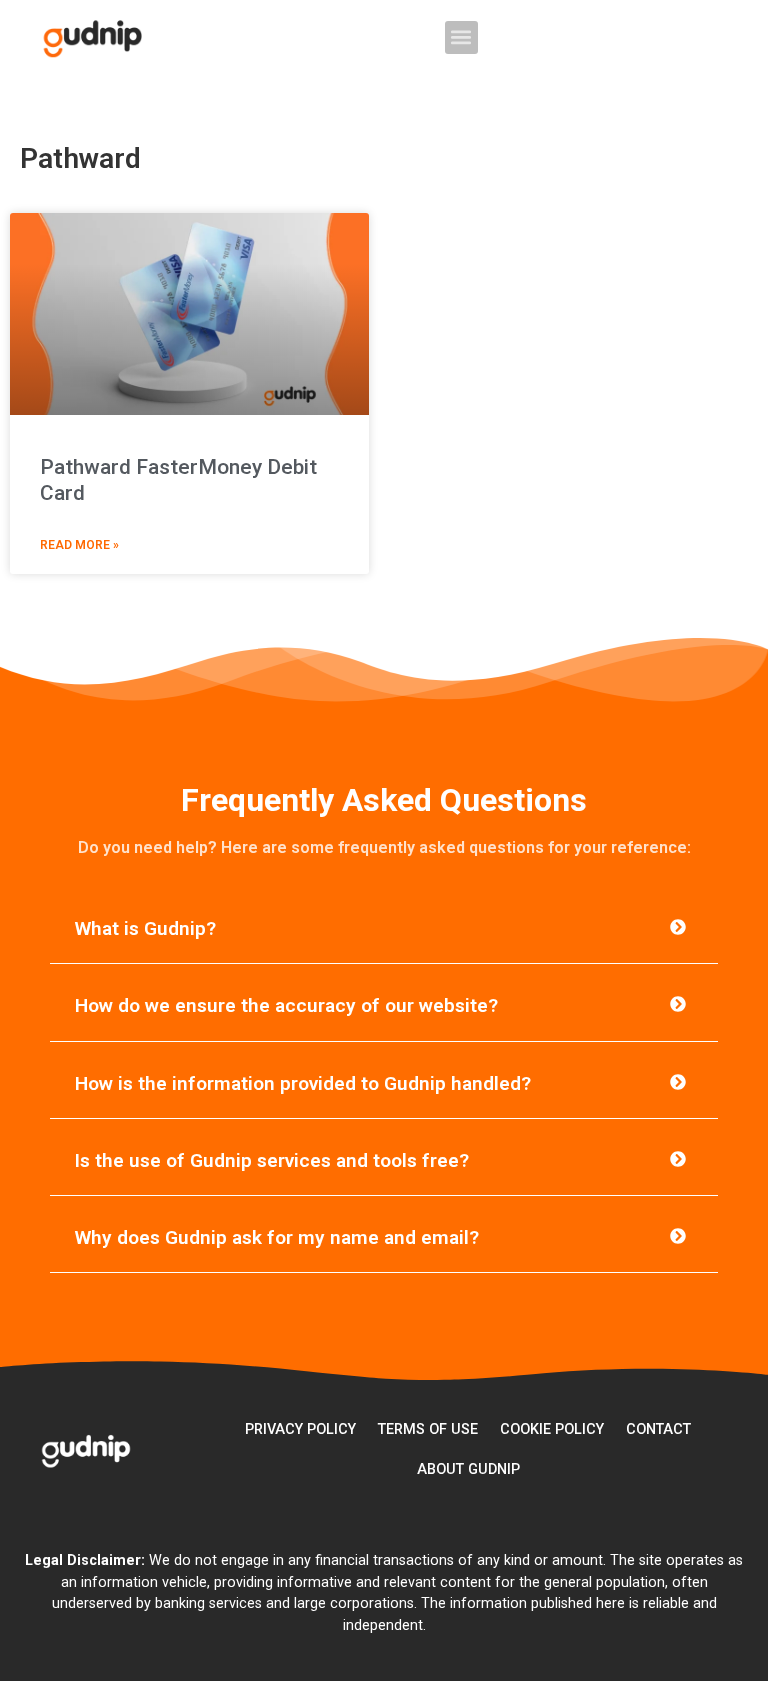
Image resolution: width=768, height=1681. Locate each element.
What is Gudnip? (145, 928)
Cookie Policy (552, 1429)
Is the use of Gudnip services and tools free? (272, 1160)
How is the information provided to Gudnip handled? (303, 1083)
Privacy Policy (300, 1429)
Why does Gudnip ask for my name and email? (277, 1237)
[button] (461, 37)
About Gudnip (468, 1469)
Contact (658, 1429)
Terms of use (428, 1429)
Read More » (79, 545)
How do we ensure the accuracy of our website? (286, 1005)
